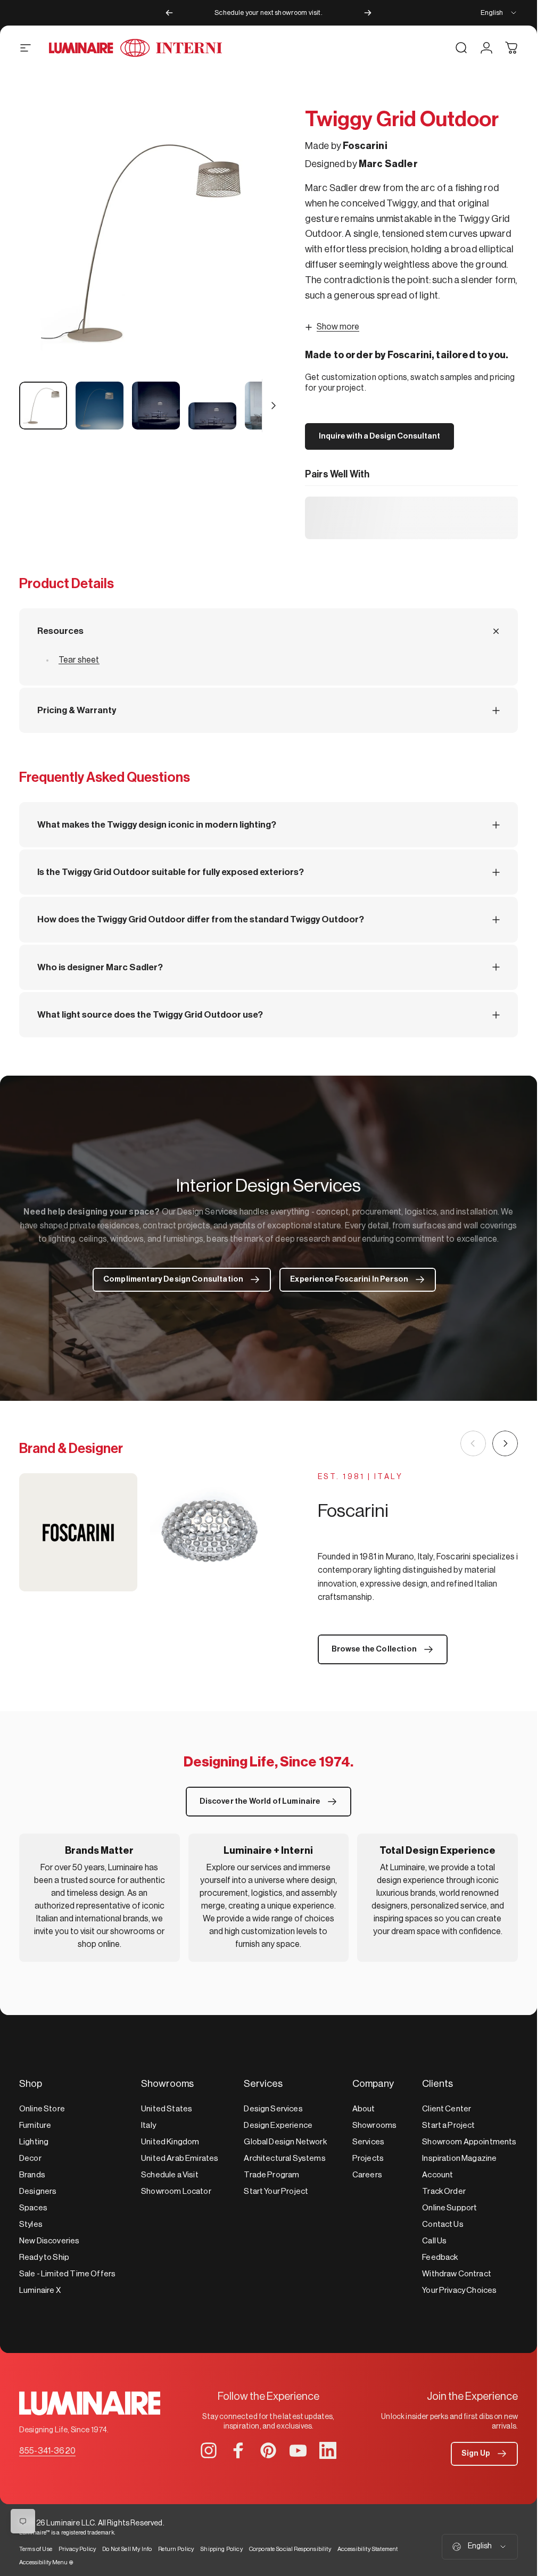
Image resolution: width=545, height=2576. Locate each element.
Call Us (434, 2241)
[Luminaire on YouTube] (298, 2450)
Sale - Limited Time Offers (67, 2274)
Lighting (34, 2142)
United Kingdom (170, 2142)
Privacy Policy (77, 2549)
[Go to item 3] (156, 406)
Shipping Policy (221, 2549)
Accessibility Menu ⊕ (46, 2562)
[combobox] (499, 13)
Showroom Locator (176, 2191)
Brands (32, 2175)
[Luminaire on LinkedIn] (328, 2450)
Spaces (33, 2208)
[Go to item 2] (100, 406)
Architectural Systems (284, 2158)
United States (167, 2109)
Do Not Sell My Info (127, 2549)
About (364, 2109)
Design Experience (278, 2125)
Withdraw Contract (457, 2274)
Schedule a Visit (170, 2175)
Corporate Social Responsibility (290, 2549)
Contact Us (443, 2224)
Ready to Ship (44, 2257)
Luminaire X (40, 2290)
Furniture (35, 2125)
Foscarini (365, 146)
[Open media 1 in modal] (151, 241)
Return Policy (176, 2549)
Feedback (440, 2257)
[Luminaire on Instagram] (209, 2450)
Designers (38, 2191)
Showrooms (374, 2125)
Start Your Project (276, 2191)
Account (437, 2175)
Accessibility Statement (368, 2549)
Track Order (444, 2191)
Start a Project (448, 2125)
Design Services (273, 2109)
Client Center (447, 2109)
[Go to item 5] (269, 406)
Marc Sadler (388, 164)
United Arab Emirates (180, 2158)
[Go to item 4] (212, 416)
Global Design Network (285, 2142)
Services (368, 2142)
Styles (31, 2224)
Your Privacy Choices (459, 2290)
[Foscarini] (144, 1532)
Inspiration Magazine (459, 2158)
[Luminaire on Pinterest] (268, 2450)
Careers (367, 2175)
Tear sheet (79, 660)
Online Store (42, 2109)
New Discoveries (49, 2241)
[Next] (368, 13)
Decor (30, 2158)
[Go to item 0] (43, 406)
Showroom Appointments (469, 2142)
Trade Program (271, 2175)
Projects (368, 2158)
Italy (148, 2125)
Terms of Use (36, 2549)
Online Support (449, 2208)
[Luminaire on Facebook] (238, 2450)
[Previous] (169, 13)
